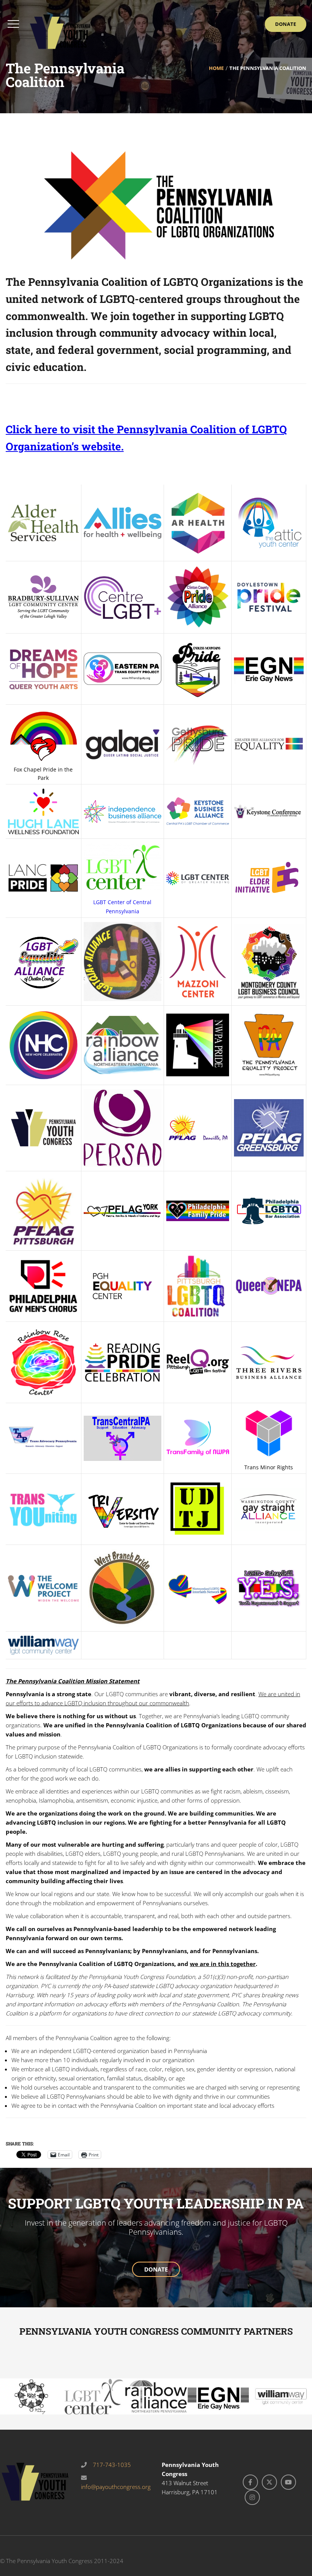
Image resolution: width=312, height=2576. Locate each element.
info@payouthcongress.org (116, 2487)
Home (216, 68)
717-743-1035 (111, 2465)
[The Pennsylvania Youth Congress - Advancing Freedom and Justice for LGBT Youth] (60, 31)
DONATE (156, 2269)
